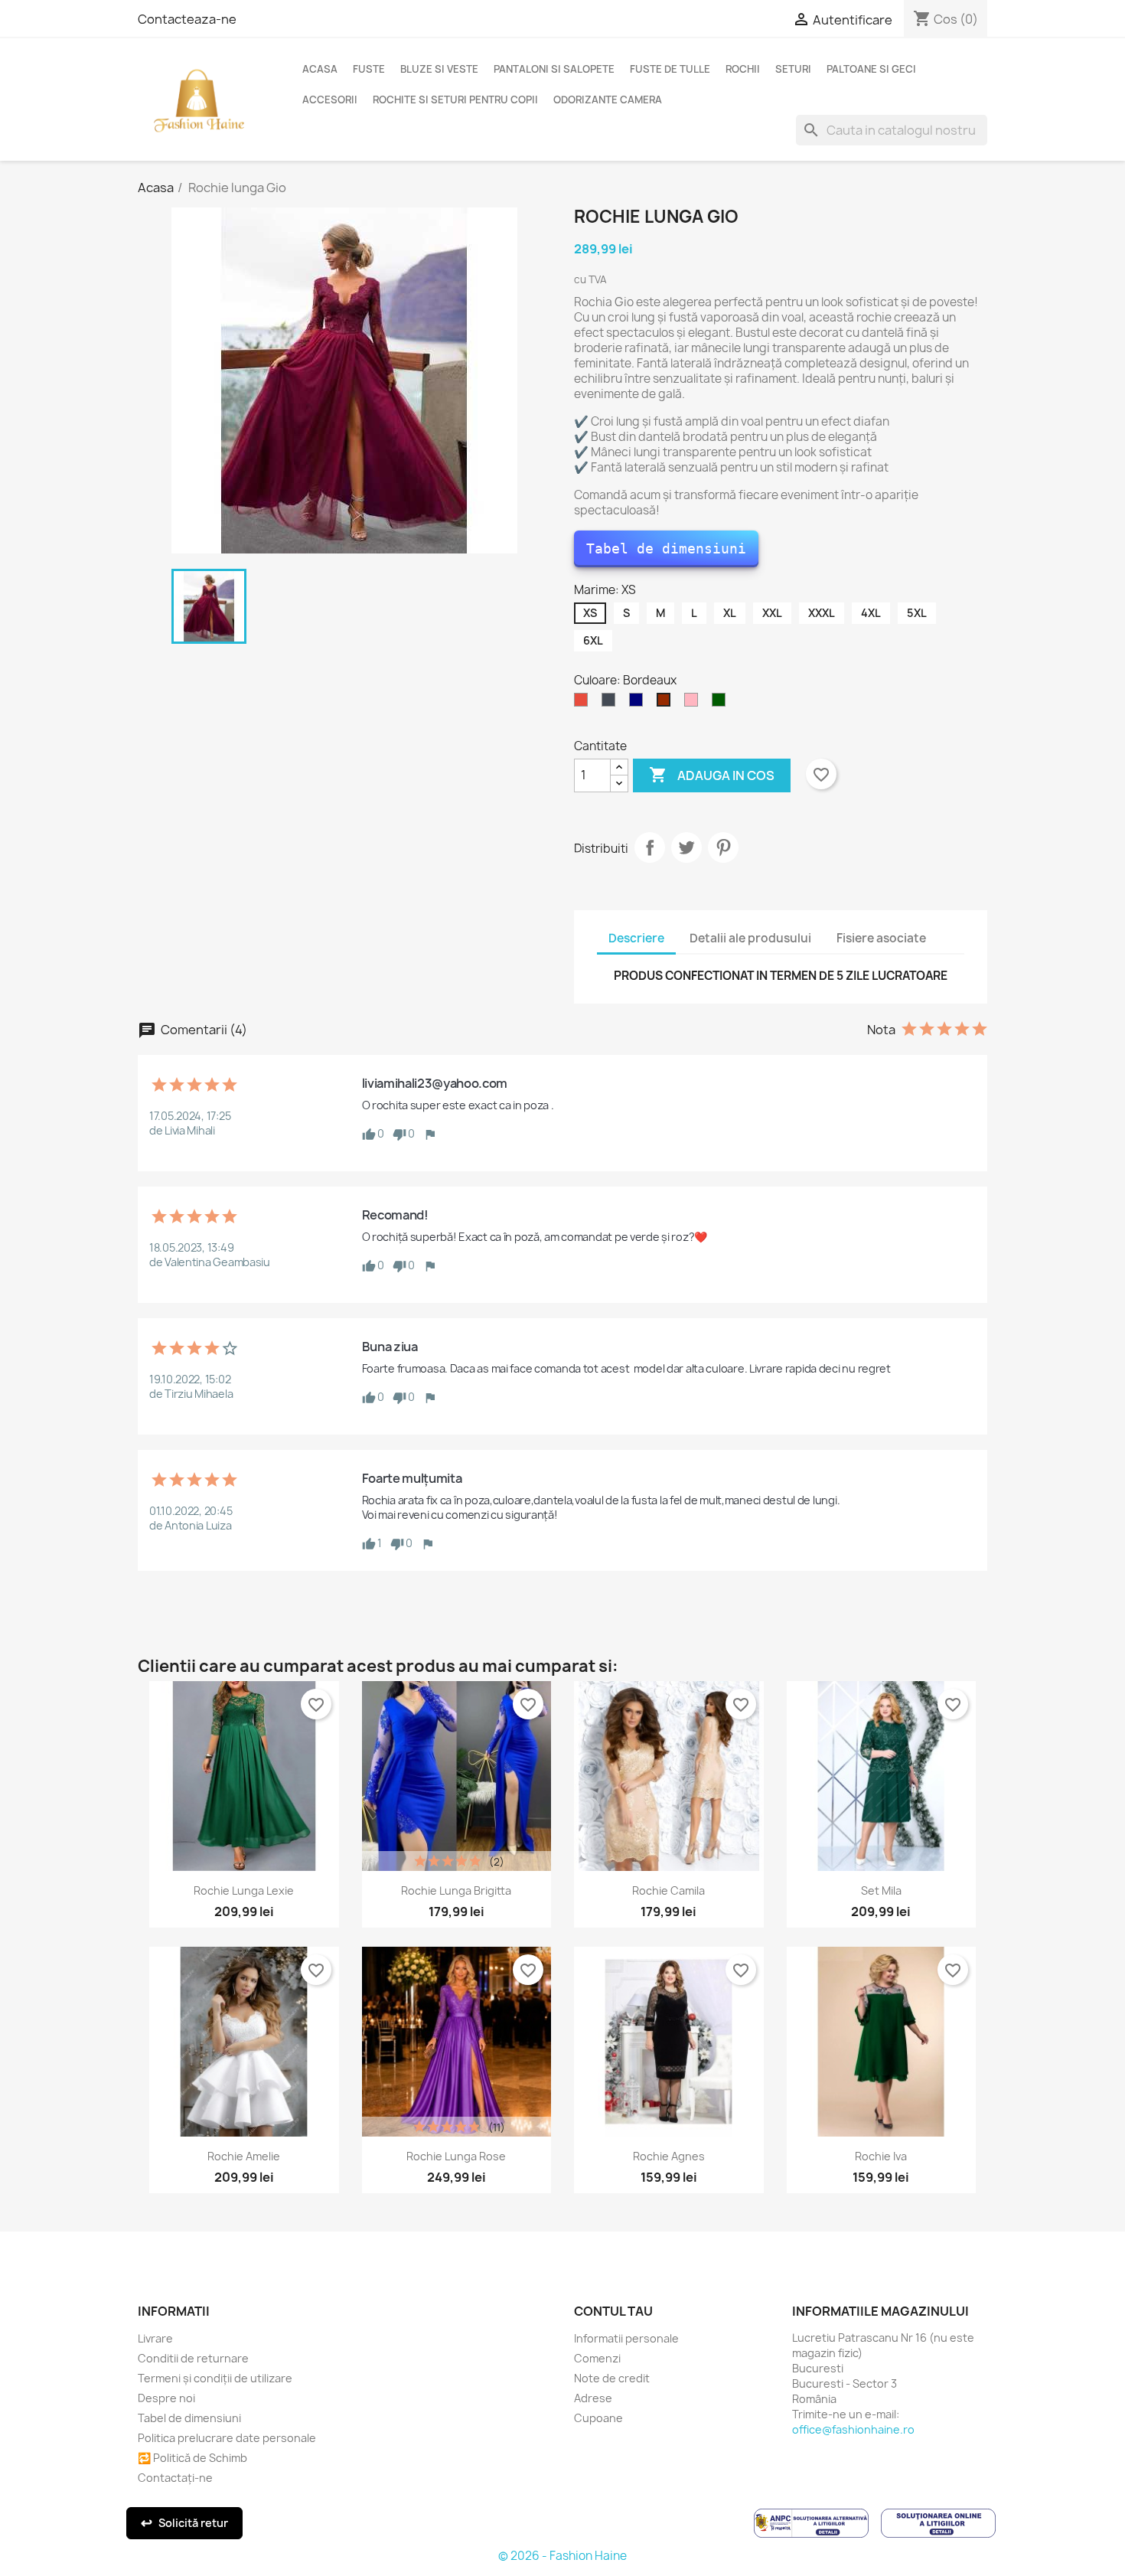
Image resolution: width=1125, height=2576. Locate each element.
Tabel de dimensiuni (666, 549)
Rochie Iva (881, 2156)
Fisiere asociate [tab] (881, 938)
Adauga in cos (712, 775)
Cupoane (598, 2418)
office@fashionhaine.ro (853, 2429)
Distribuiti (650, 847)
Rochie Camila (668, 1890)
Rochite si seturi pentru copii (455, 100)
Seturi (793, 69)
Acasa (320, 69)
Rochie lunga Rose (456, 2156)
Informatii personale (626, 2338)
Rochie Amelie (244, 2156)
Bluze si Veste (439, 69)
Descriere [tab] (636, 938)
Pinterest (723, 847)
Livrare (155, 2338)
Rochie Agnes (669, 2156)
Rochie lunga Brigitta (456, 1890)
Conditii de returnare (193, 2358)
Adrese (593, 2398)
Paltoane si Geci (871, 69)
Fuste (369, 69)
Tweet (686, 847)
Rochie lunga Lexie (244, 1890)
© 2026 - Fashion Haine (562, 2556)
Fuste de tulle (670, 69)
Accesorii (330, 100)
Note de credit (612, 2378)
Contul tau (613, 2311)
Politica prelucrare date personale (227, 2438)
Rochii (743, 69)
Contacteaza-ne (187, 19)
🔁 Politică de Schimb (192, 2458)
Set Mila (881, 1890)
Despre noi (166, 2398)
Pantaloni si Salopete (554, 69)
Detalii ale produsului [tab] (750, 938)
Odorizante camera (608, 100)
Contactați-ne (175, 2478)
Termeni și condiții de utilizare (215, 2378)
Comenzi (597, 2358)
